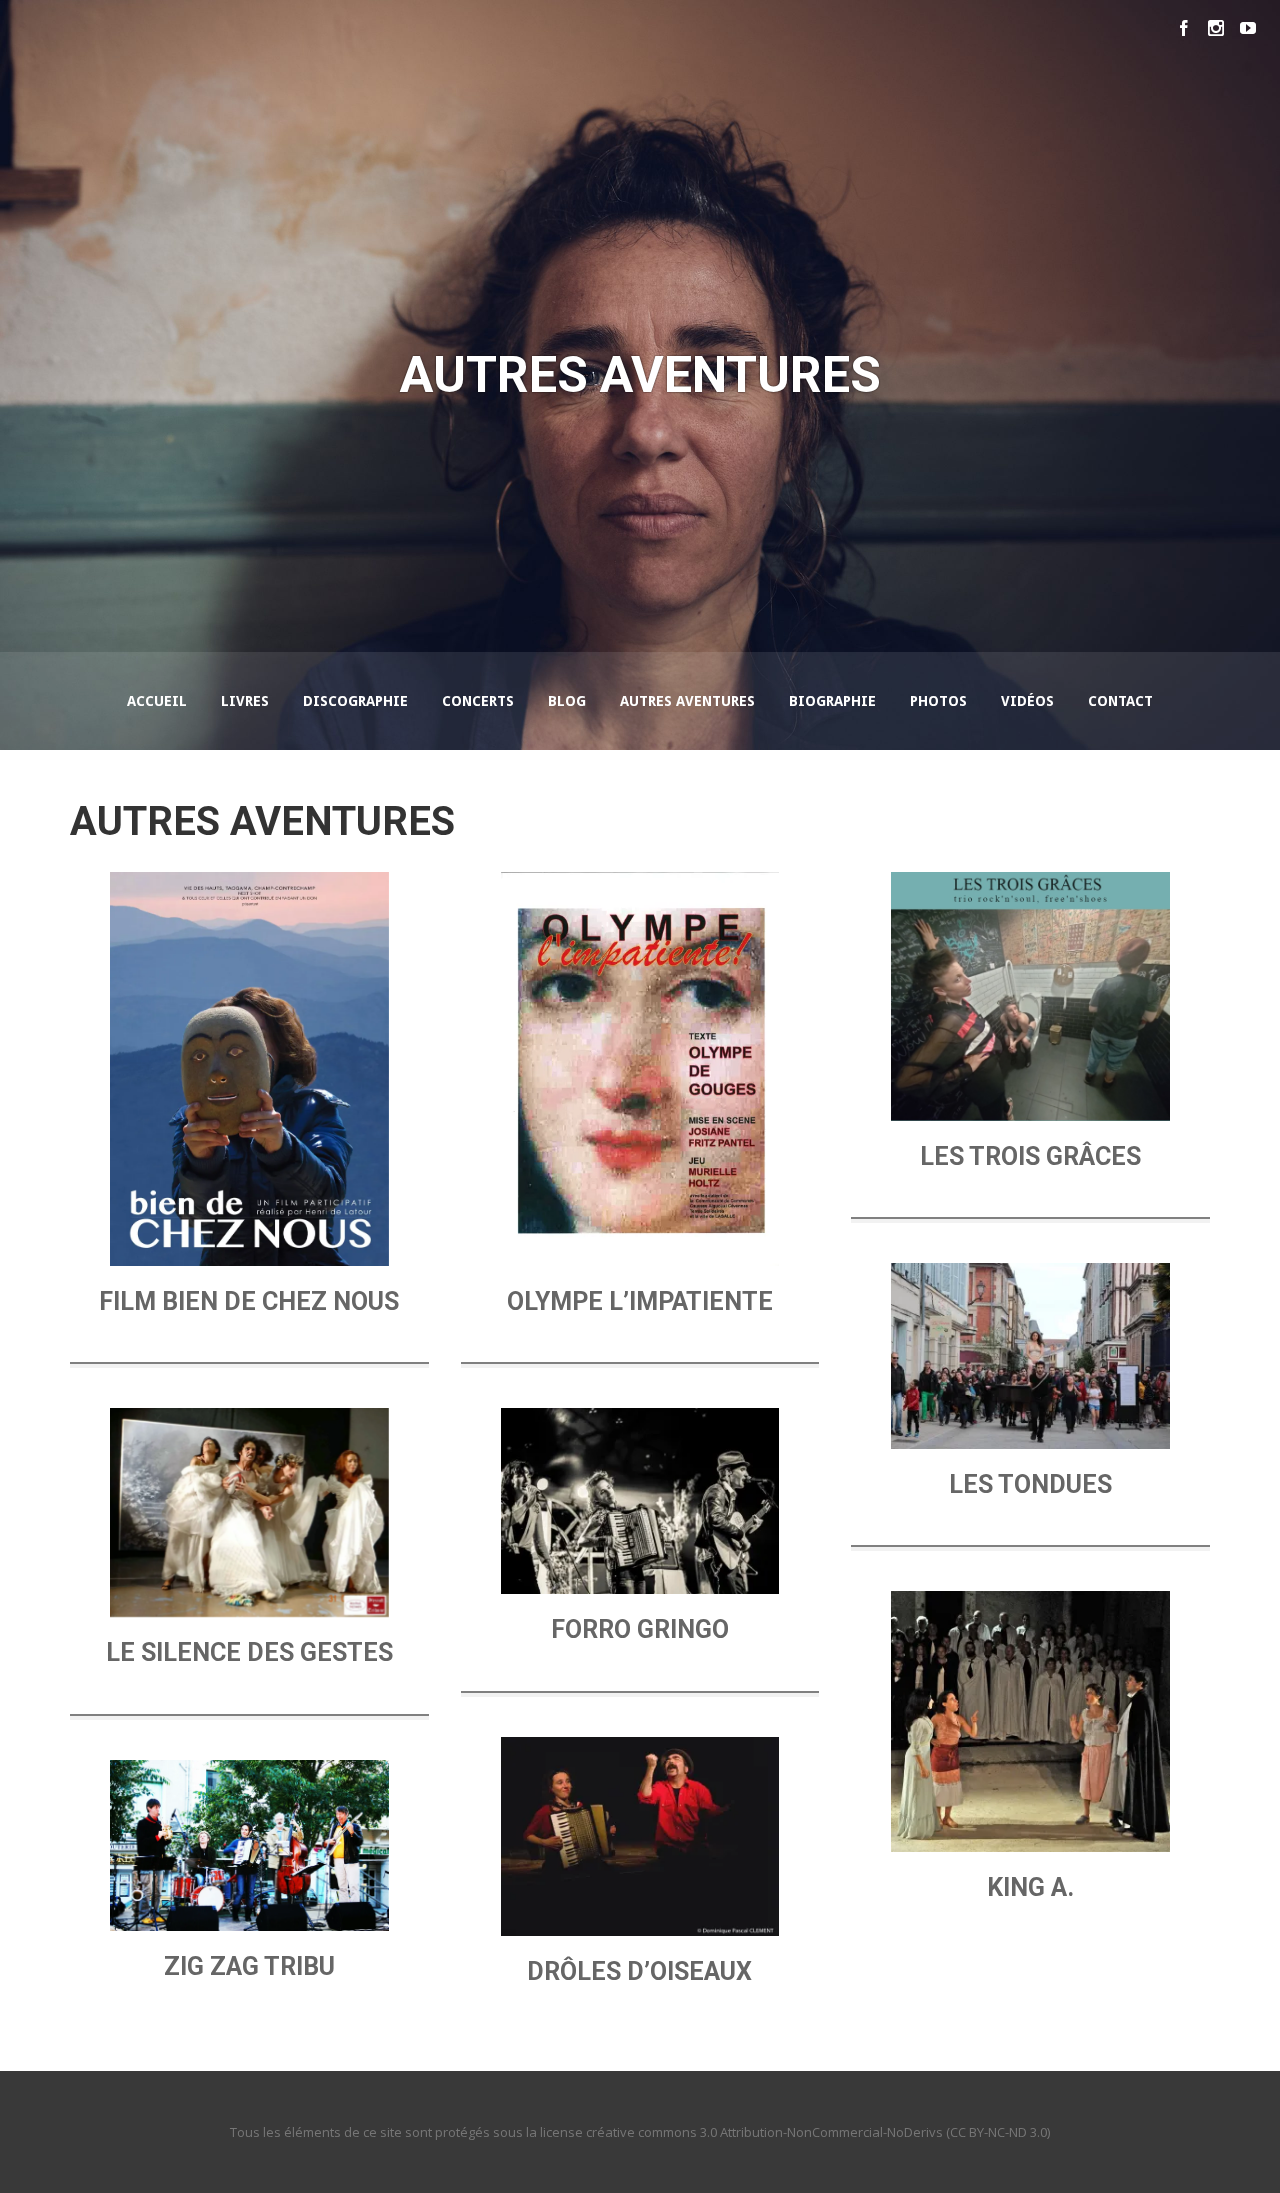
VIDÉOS (1027, 701)
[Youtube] (1248, 28)
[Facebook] (1184, 28)
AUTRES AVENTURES (687, 701)
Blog (567, 701)
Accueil (157, 701)
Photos (938, 701)
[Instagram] (1216, 28)
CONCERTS (478, 701)
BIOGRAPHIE (832, 701)
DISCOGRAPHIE (355, 701)
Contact (1120, 701)
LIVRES (245, 701)
